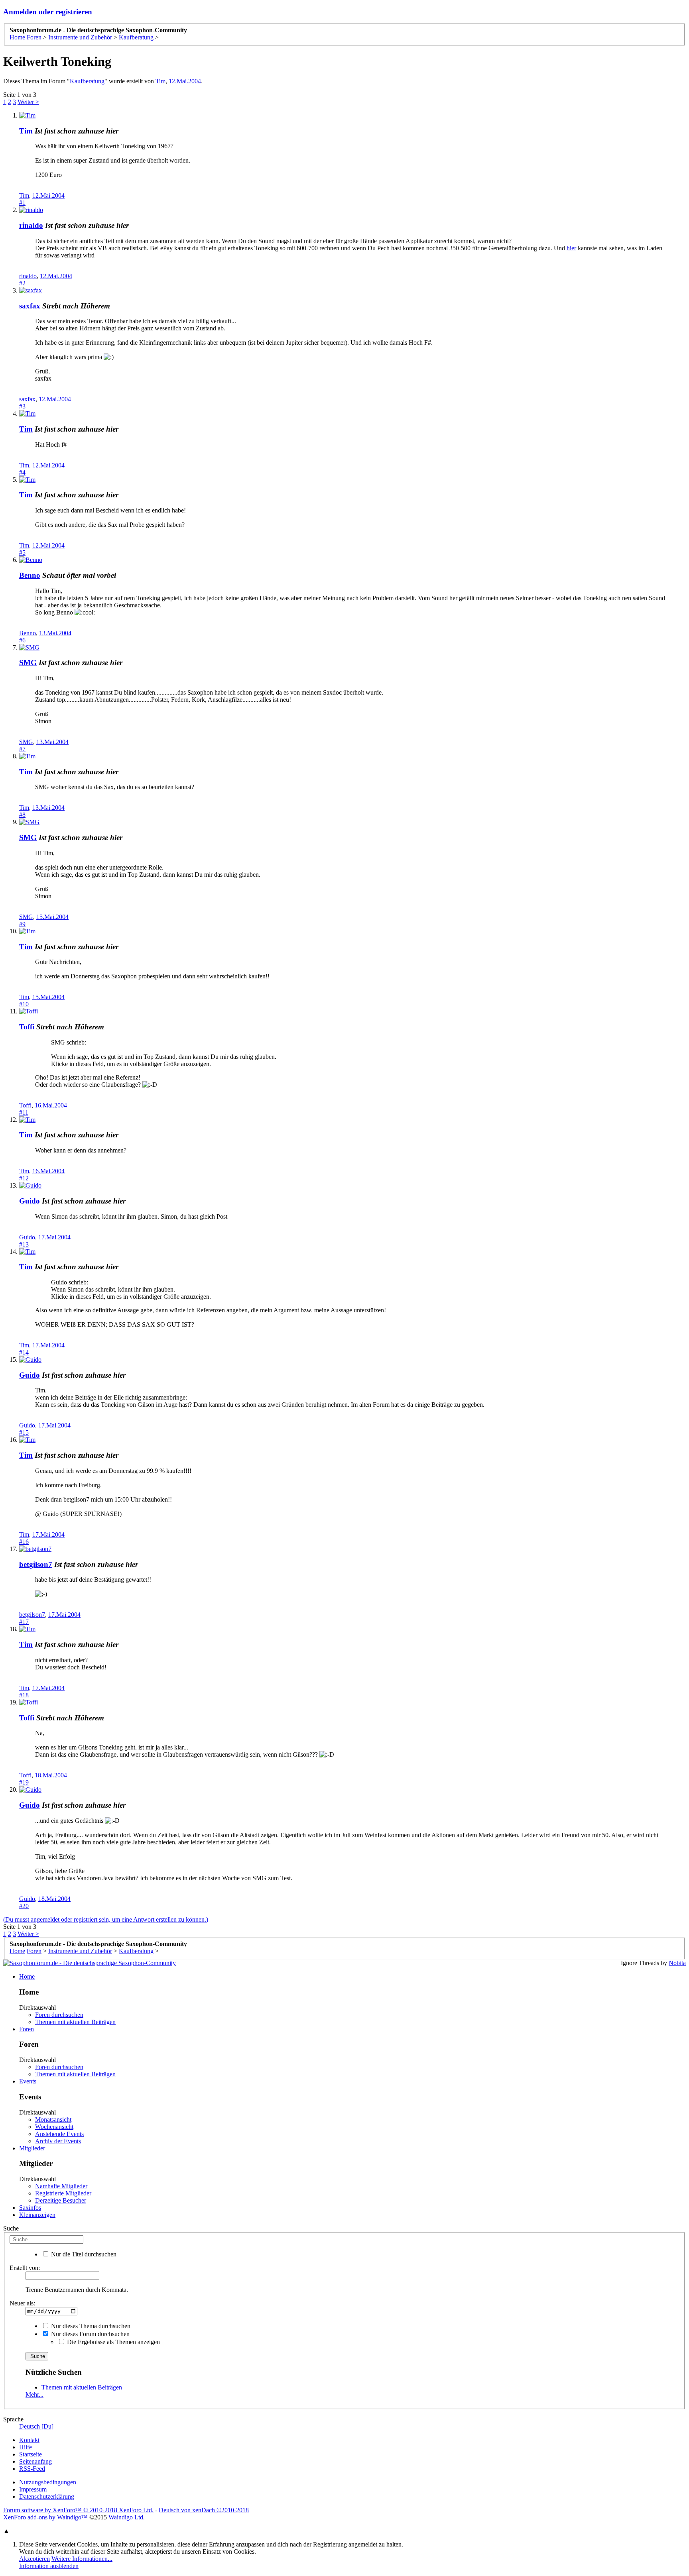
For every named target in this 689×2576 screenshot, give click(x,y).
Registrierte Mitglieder (63, 2193)
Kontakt (29, 2440)
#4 (22, 472)
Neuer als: (22, 2303)
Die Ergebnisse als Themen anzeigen (113, 2342)
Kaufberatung (87, 81)
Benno (30, 575)
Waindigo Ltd (126, 2517)
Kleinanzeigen (37, 2215)
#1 (22, 203)
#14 (24, 1352)
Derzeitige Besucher (61, 2200)
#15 (24, 1432)
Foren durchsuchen (59, 2015)
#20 (24, 1906)
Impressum (33, 2489)
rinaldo (31, 225)
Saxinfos (30, 2208)
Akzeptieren (34, 2559)
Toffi (27, 1027)
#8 (22, 815)
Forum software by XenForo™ (78, 2510)
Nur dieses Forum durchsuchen (90, 2334)
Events (28, 2081)
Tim (160, 81)
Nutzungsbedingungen (48, 2482)
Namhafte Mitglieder (61, 2186)
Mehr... (34, 2394)
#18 (24, 1695)
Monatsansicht (53, 2120)
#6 (22, 640)
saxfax (30, 306)
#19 (24, 1782)
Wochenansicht (54, 2127)
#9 (22, 924)
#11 (24, 1112)
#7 (22, 749)
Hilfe (26, 2447)
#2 (22, 283)
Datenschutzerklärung (47, 2496)
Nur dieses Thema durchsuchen (90, 2326)
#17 (24, 1622)
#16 (24, 1542)
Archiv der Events (58, 2141)
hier (571, 248)
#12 (24, 1178)
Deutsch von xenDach (204, 2510)
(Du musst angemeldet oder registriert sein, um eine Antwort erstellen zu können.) (106, 1919)
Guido (30, 1201)
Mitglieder (32, 2148)
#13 (24, 1244)
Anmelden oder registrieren (48, 12)
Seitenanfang (35, 2461)
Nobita (677, 1963)
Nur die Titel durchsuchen (83, 2254)
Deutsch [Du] (36, 2426)
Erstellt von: (25, 2268)
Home (27, 1976)
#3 (22, 406)
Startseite (31, 2454)
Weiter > (28, 102)
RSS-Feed (32, 2469)
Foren (27, 2029)
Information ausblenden (49, 2566)
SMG (28, 663)
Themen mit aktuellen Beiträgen (75, 2022)
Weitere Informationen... (82, 2559)
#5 (22, 553)
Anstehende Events (59, 2134)
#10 (24, 1004)
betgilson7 (36, 1564)
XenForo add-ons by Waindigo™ (45, 2517)
